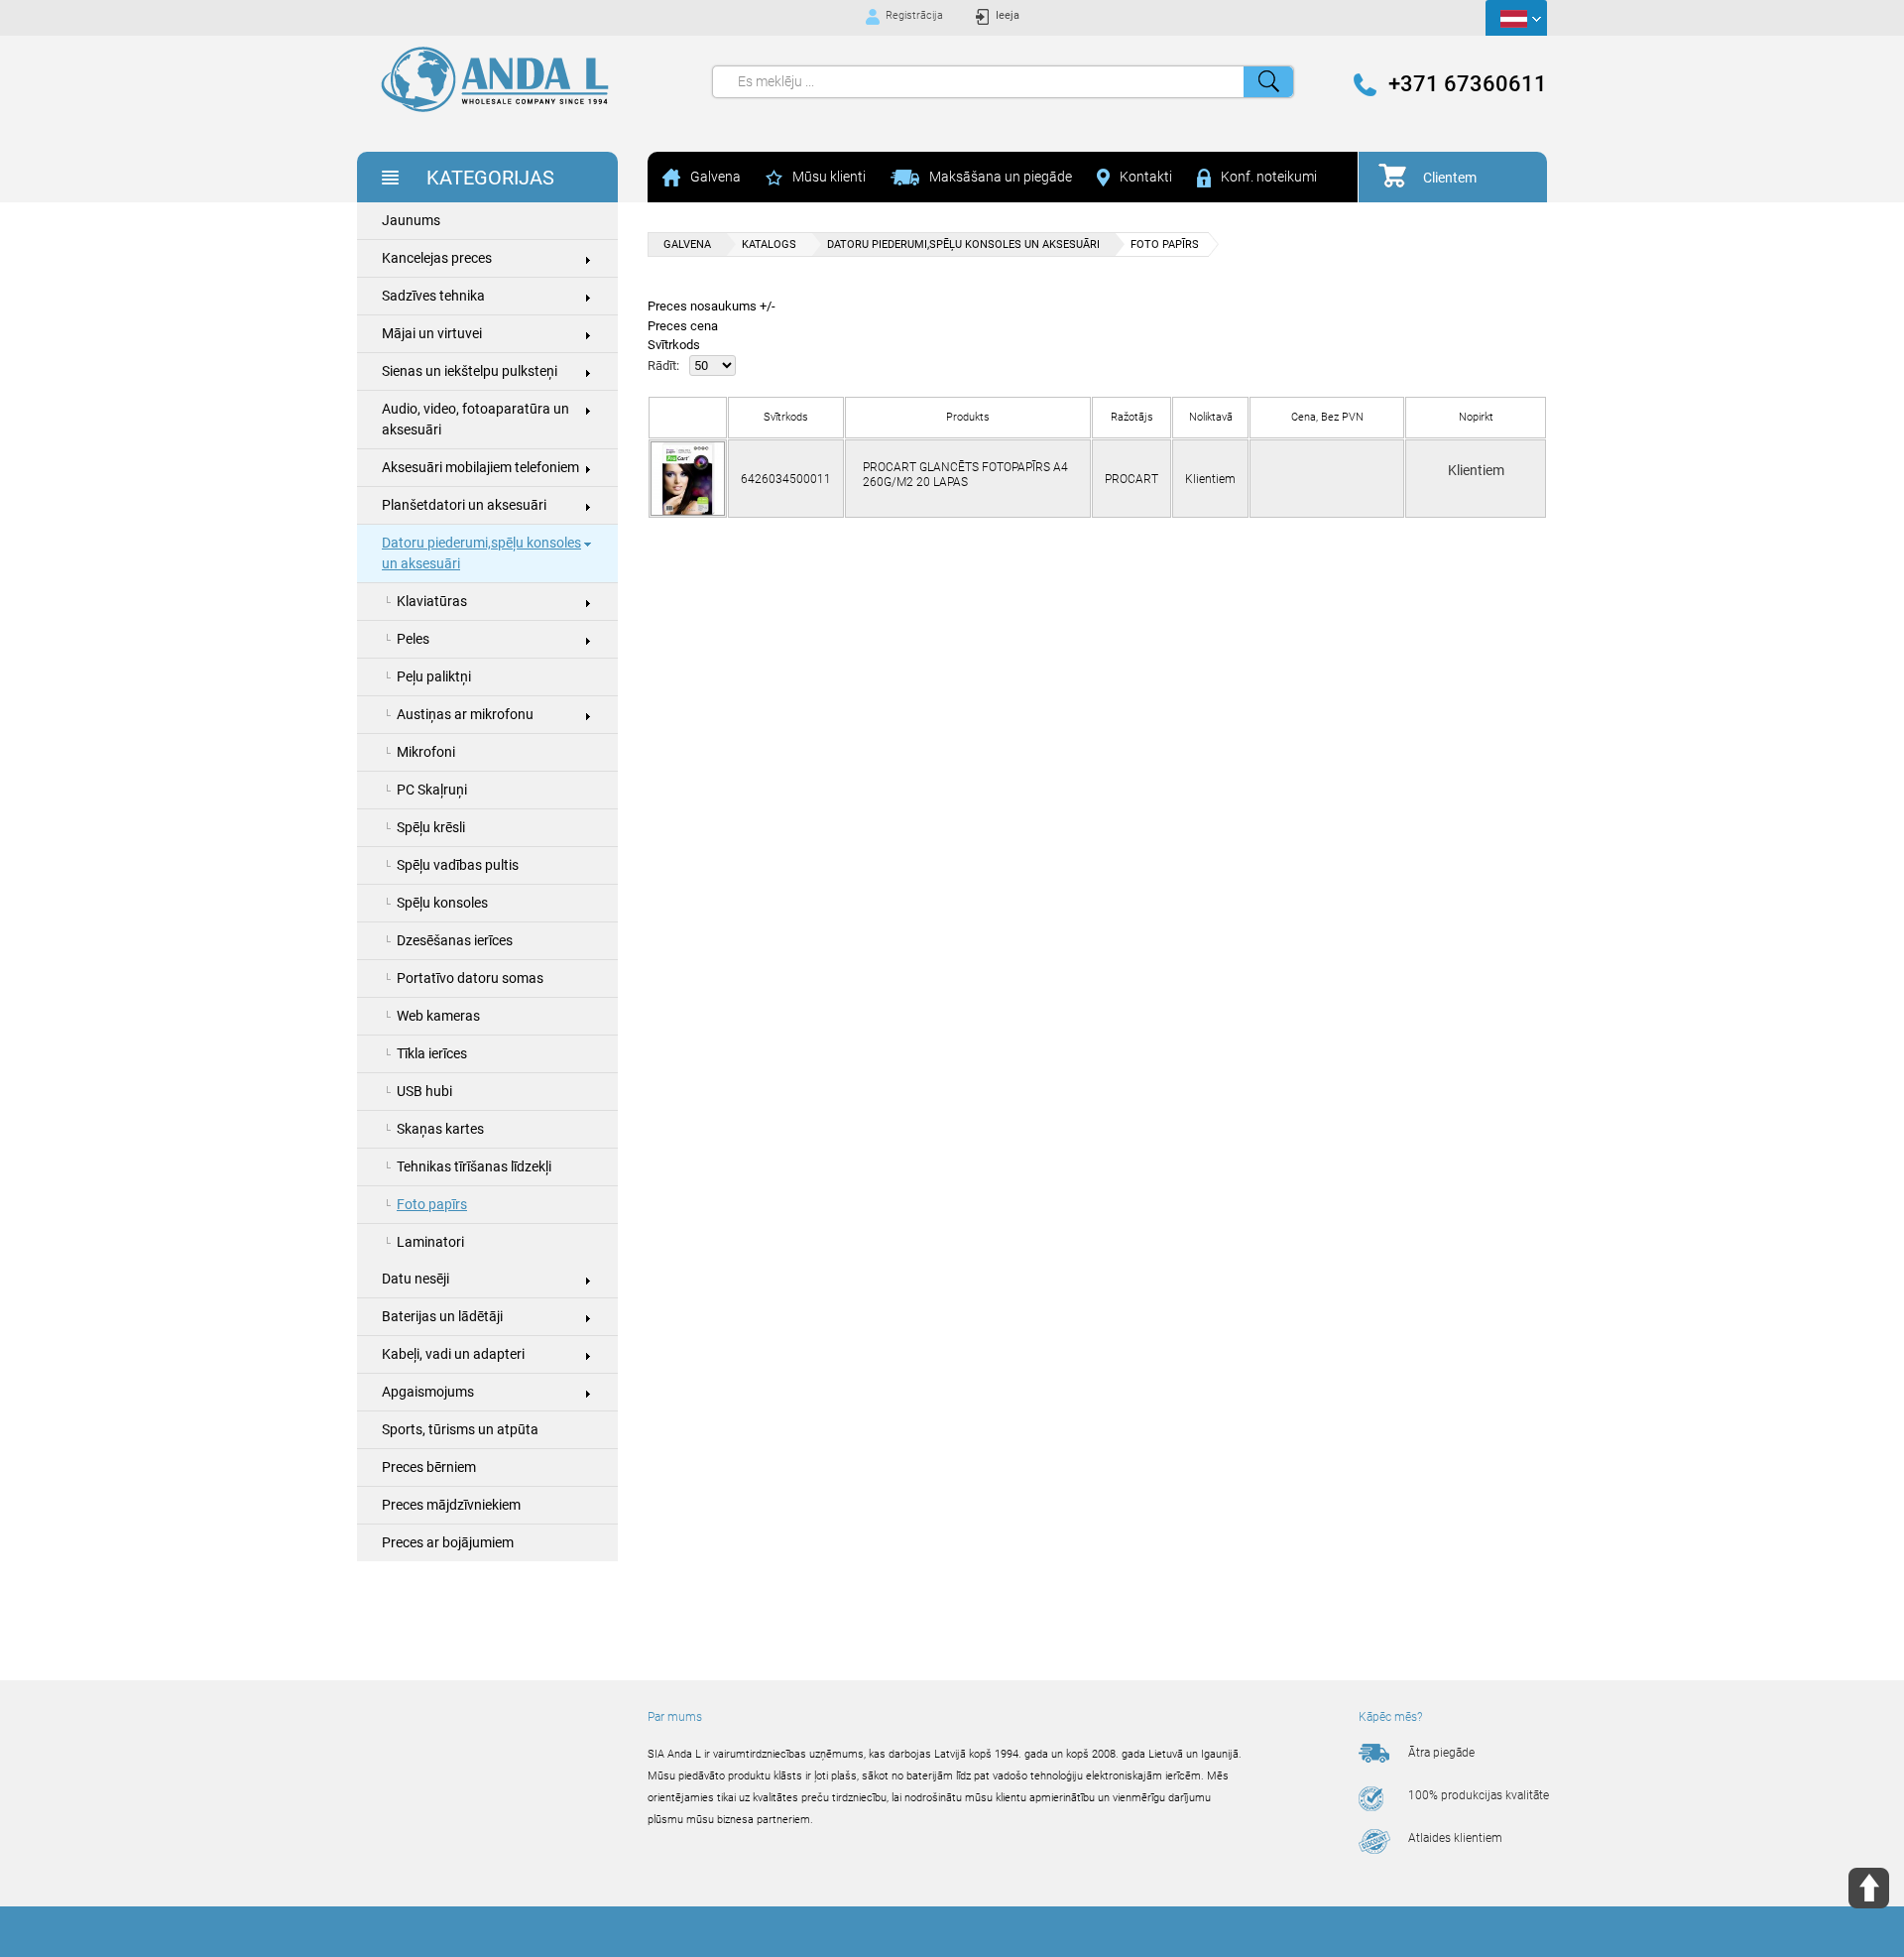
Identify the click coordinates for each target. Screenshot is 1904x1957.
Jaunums (411, 220)
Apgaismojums (428, 1392)
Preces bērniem (429, 1467)
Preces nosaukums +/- (712, 306)
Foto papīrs (432, 1204)
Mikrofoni (426, 752)
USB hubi (424, 1091)
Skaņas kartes (440, 1129)
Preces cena (683, 326)
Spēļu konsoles (442, 903)
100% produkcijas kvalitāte (1479, 1795)
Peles (413, 639)
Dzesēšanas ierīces (455, 940)
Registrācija (914, 15)
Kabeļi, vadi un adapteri (453, 1354)
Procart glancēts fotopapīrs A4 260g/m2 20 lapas (965, 474)
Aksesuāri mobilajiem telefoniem (480, 467)
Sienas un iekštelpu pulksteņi (470, 371)
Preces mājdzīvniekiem (451, 1505)
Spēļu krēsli (431, 827)
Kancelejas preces (437, 258)
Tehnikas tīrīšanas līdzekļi (474, 1166)
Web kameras (438, 1016)
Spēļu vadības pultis (458, 865)
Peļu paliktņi (434, 676)
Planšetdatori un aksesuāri (464, 505)
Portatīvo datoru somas (470, 978)
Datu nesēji (416, 1279)
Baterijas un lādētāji (442, 1316)
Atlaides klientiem (1455, 1838)
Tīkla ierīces (432, 1053)
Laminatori (430, 1242)
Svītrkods (674, 345)
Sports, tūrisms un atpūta (460, 1429)
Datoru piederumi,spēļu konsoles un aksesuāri (481, 553)
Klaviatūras (432, 601)
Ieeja (1008, 15)
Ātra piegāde (1441, 1753)
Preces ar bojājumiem (448, 1542)
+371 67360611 (1468, 84)
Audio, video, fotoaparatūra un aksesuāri (476, 419)
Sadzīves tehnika (433, 296)
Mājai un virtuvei (432, 333)
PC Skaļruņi (432, 790)
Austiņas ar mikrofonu (465, 714)
